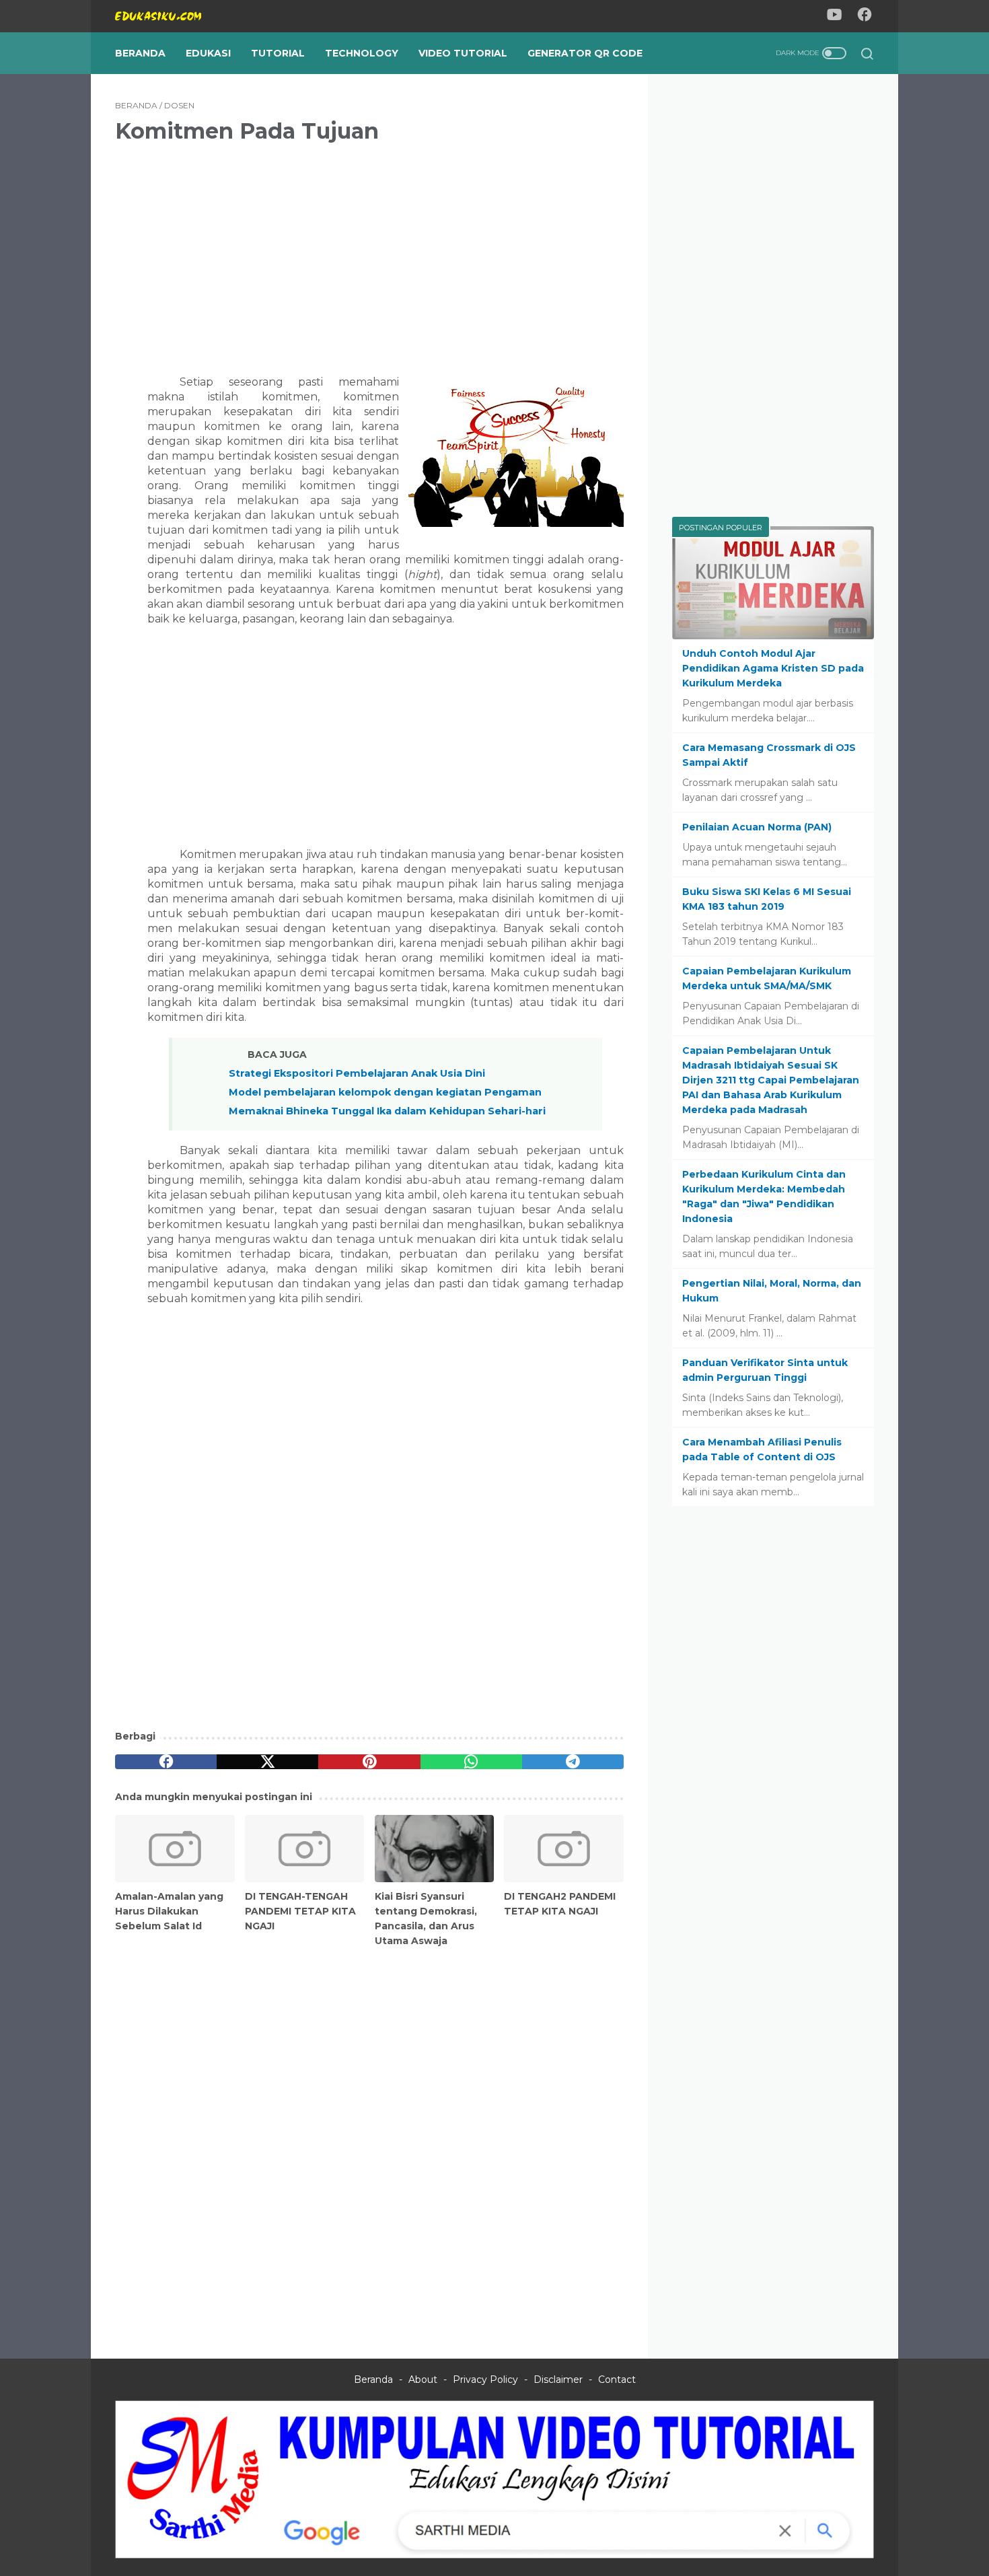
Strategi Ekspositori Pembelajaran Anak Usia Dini (357, 1073)
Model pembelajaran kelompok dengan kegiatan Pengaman (385, 1092)
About (423, 2380)
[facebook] (166, 1762)
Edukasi (208, 53)
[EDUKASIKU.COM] (167, 16)
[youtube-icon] (834, 16)
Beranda (140, 53)
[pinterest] (369, 1762)
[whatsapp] (471, 1762)
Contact (617, 2380)
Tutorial (278, 53)
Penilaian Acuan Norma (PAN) (757, 827)
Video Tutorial (463, 53)
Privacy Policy (485, 2380)
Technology (362, 53)
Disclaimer (558, 2380)
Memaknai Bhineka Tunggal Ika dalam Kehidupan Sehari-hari (387, 1111)
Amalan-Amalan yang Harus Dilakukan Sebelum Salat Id (169, 1911)
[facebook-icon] (865, 16)
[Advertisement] (369, 250)
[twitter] (267, 1762)
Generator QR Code (585, 53)
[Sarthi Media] (494, 2555)
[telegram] (573, 1762)
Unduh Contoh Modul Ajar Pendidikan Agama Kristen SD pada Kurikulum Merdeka (773, 668)
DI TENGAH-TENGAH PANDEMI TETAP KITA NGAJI (300, 1911)
